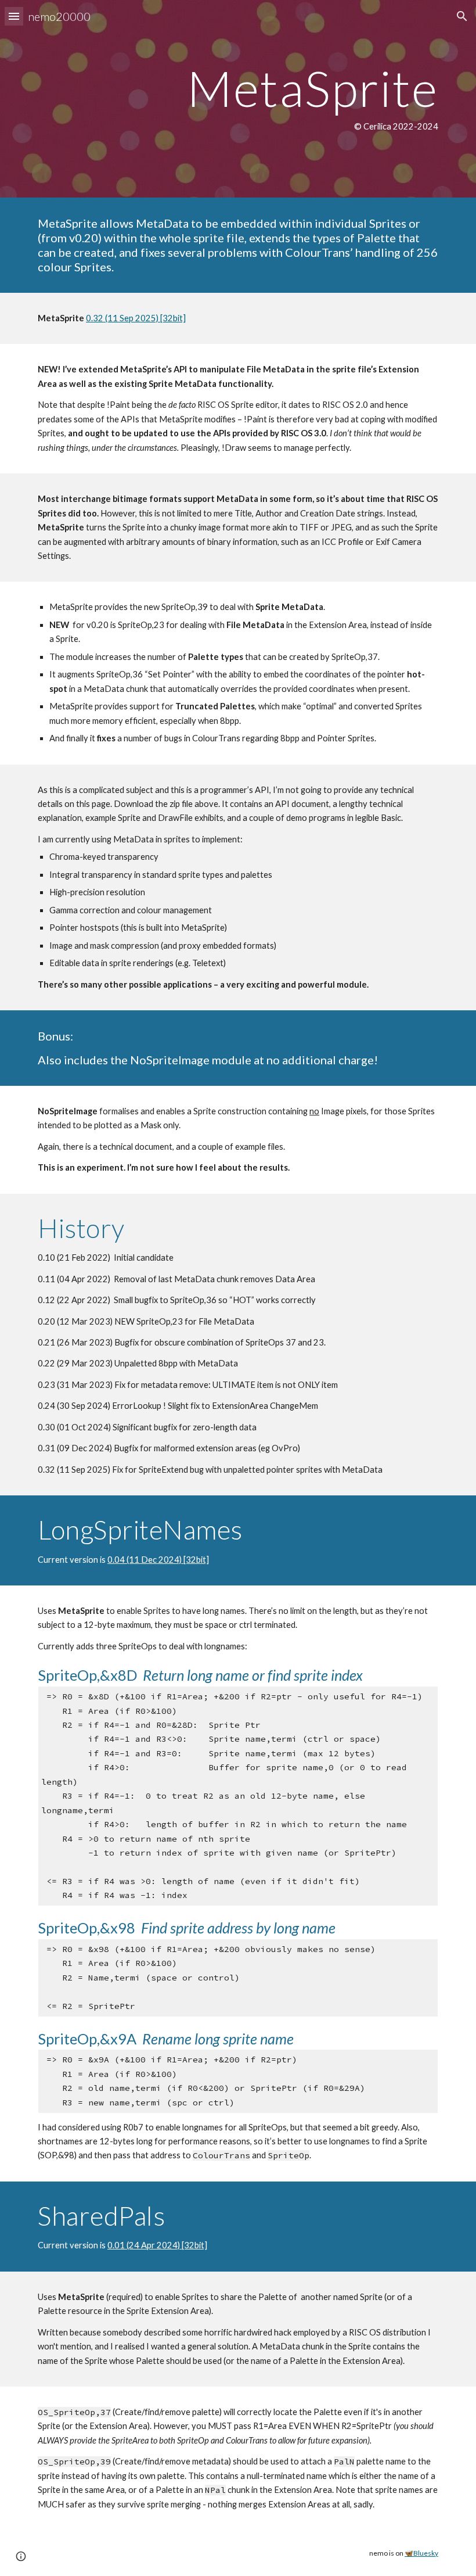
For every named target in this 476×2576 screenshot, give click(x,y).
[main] (238, 99)
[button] (14, 16)
